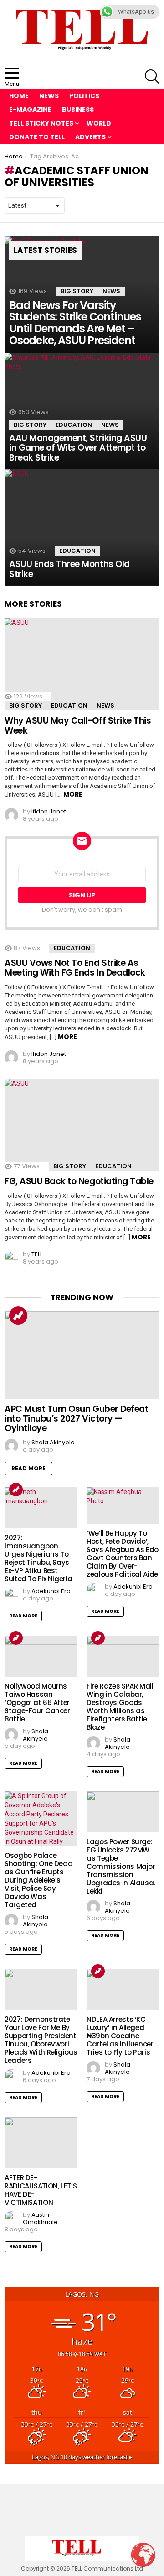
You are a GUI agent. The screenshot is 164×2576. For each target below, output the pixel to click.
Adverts (90, 137)
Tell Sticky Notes (41, 123)
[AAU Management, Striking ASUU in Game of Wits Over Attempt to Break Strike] (82, 411)
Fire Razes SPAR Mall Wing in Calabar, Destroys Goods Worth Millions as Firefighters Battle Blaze (120, 1707)
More (73, 794)
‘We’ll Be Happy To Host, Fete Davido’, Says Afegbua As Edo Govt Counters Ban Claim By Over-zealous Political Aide (123, 1554)
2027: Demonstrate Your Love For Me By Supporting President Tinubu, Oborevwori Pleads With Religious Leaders (41, 2040)
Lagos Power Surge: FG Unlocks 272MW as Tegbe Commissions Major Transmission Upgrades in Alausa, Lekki (121, 1866)
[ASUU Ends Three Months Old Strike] (82, 527)
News (49, 96)
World (99, 123)
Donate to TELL (37, 137)
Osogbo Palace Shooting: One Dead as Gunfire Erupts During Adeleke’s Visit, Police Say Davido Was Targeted (38, 1880)
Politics (84, 96)
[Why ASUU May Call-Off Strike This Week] (82, 664)
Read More (28, 1468)
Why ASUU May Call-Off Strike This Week (78, 725)
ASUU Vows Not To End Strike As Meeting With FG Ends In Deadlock (75, 968)
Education (74, 425)
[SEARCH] (152, 77)
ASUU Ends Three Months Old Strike (69, 569)
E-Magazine (30, 110)
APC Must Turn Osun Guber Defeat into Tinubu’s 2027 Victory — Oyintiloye (76, 1419)
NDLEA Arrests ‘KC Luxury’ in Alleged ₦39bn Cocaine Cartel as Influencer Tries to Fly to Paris (120, 2036)
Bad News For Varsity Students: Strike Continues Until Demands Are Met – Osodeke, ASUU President (75, 323)
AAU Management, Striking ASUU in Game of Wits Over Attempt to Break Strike (78, 448)
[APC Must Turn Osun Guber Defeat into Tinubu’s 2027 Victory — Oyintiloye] (82, 1355)
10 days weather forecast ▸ (82, 2457)
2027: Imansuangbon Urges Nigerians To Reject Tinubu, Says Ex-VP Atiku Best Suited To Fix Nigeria (38, 1558)
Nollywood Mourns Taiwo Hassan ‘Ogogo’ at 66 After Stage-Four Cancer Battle (37, 1702)
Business (78, 110)
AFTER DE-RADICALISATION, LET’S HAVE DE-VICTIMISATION (41, 2190)
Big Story (77, 291)
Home (19, 96)
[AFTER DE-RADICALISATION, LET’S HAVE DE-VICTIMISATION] (41, 2143)
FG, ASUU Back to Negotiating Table (79, 1181)
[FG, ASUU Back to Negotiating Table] (82, 1125)
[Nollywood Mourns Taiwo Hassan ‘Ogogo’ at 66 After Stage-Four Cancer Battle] (41, 1656)
